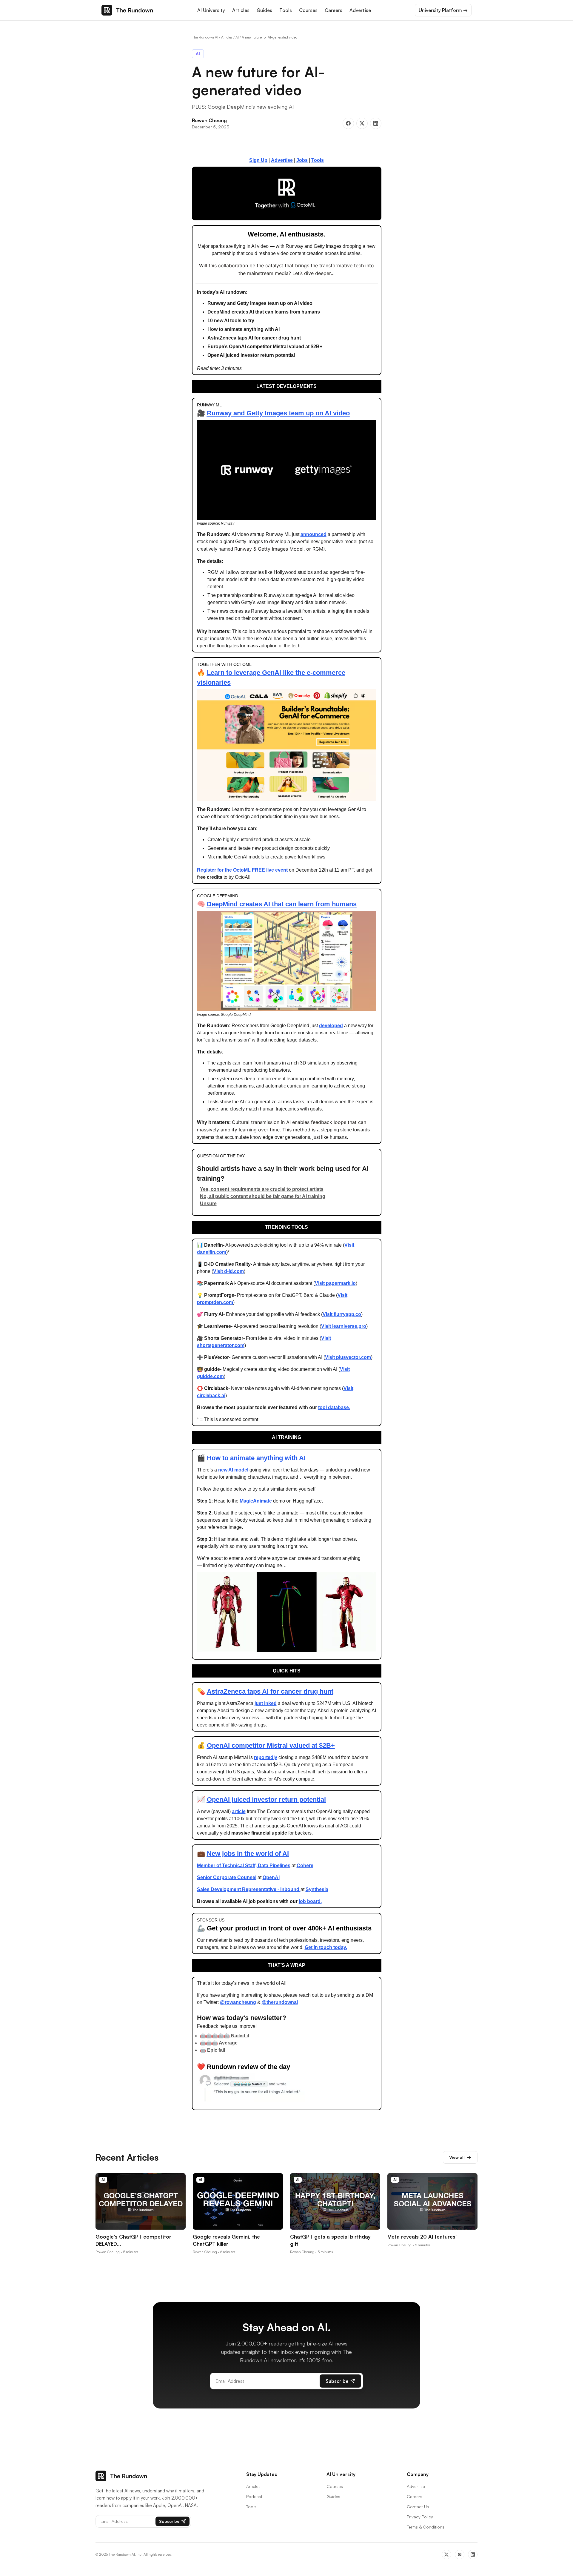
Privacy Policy (420, 2517)
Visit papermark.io (335, 1283)
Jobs (302, 160)
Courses (308, 10)
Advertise (360, 10)
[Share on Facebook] (348, 123)
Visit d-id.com (228, 1271)
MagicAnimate (256, 1501)
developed (331, 1026)
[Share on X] (362, 123)
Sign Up (258, 160)
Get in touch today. (326, 1947)
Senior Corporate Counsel (227, 1877)
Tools (286, 10)
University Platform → (443, 10)
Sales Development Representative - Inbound (249, 1889)
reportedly (266, 1757)
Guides (264, 10)
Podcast (254, 2496)
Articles (241, 10)
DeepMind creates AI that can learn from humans (282, 904)
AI (237, 37)
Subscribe (337, 2381)
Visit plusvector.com (348, 1357)
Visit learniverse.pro (344, 1326)
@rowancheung (238, 2002)
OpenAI (271, 1877)
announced (314, 534)
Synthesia (317, 1889)
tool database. (334, 1407)
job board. (310, 1901)
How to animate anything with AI (256, 1458)
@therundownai (280, 2002)
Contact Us (418, 2507)
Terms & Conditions (426, 2527)
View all (460, 2157)
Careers (334, 10)
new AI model (233, 1470)
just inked (266, 1703)
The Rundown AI (205, 37)
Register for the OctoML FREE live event (242, 870)
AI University (211, 10)
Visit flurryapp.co (342, 1314)
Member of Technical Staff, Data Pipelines (244, 1865)
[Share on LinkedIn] (376, 123)
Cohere (305, 1865)
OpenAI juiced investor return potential (266, 1799)
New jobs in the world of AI (248, 1854)
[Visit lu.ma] (287, 193)
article (239, 1811)
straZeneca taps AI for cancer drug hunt (272, 1691)
